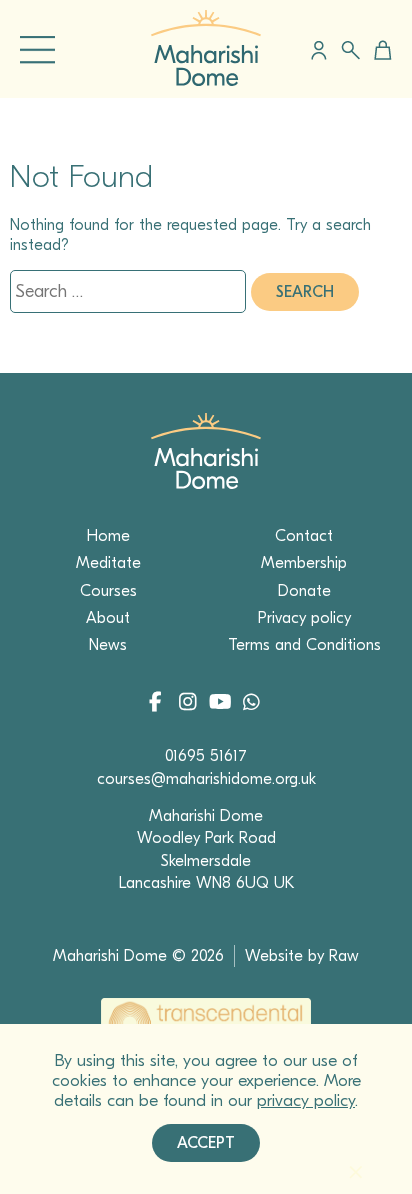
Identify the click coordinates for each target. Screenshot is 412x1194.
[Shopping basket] (379, 50)
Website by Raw (302, 956)
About (108, 618)
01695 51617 (206, 756)
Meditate (108, 563)
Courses (108, 591)
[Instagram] (191, 704)
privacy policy (306, 1100)
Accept (206, 1143)
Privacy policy (304, 618)
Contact (304, 536)
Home (108, 536)
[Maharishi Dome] (206, 81)
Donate (304, 591)
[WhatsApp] (251, 704)
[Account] (319, 50)
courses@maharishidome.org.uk (206, 779)
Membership (304, 563)
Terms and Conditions (304, 645)
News (108, 645)
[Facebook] (161, 704)
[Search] (350, 50)
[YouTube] (221, 704)
